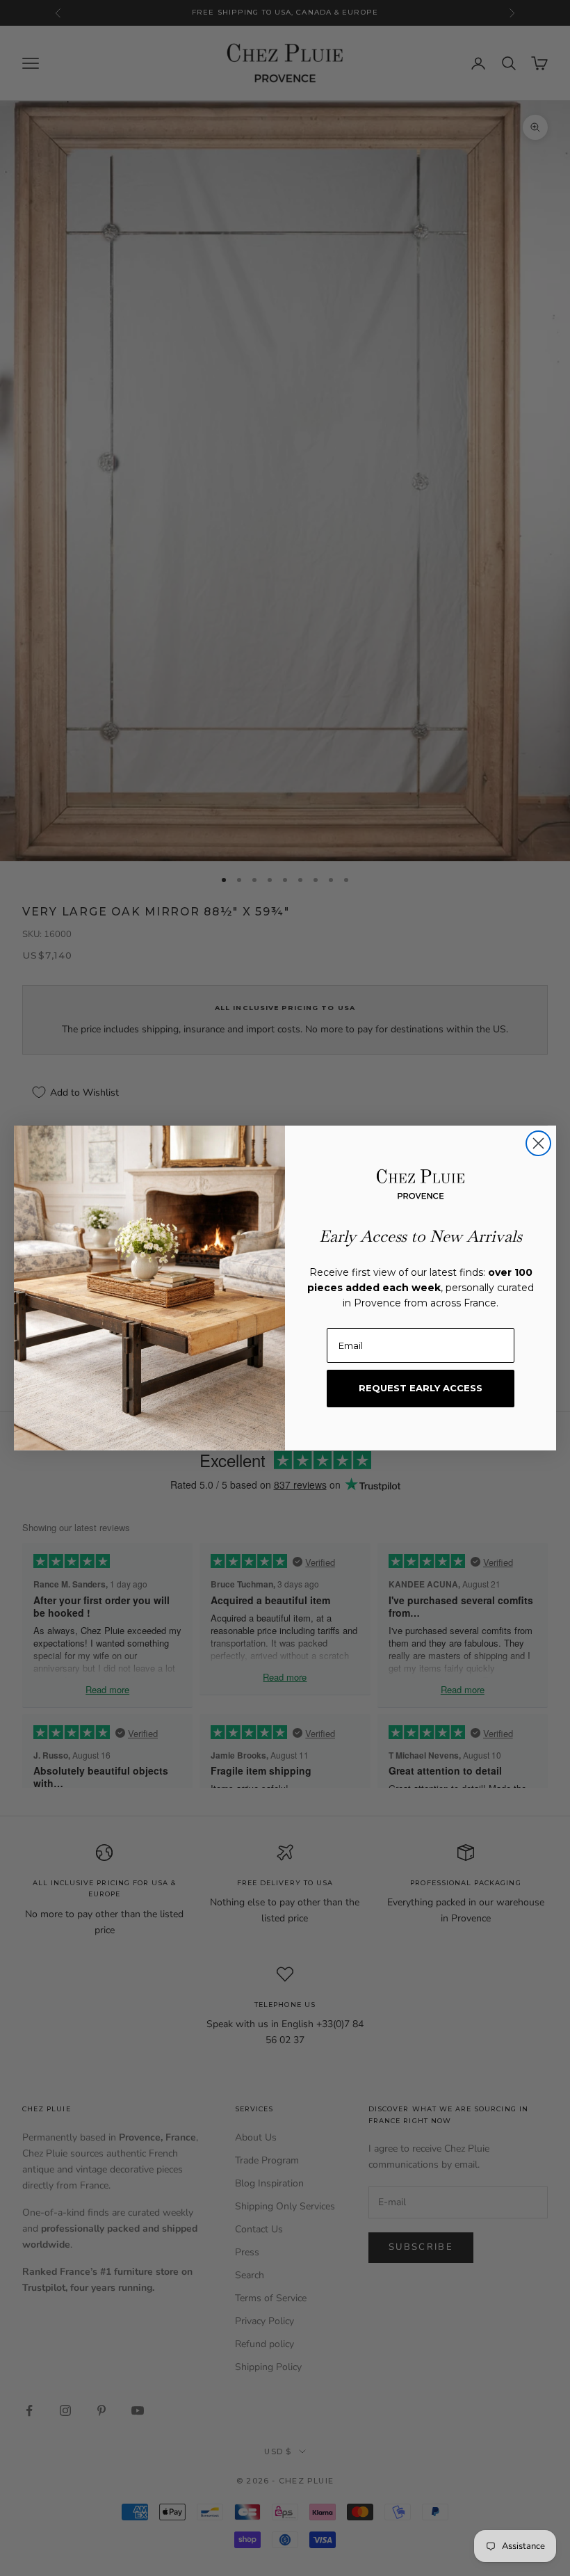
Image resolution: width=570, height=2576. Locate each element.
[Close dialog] (538, 1143)
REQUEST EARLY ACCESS (421, 1388)
